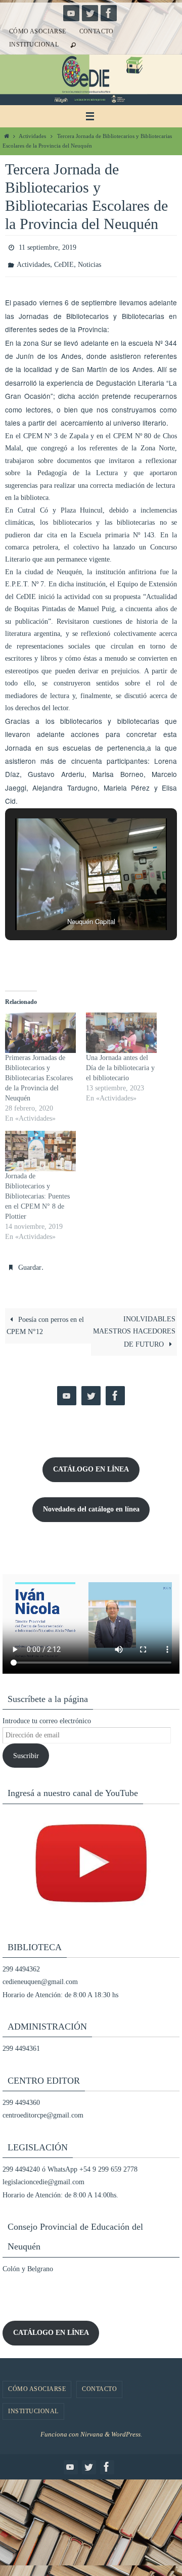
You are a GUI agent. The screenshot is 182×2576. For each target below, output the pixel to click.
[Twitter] (90, 13)
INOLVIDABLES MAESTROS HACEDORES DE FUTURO (134, 1325)
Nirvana (92, 2427)
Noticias (89, 261)
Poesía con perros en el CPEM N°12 (45, 1319)
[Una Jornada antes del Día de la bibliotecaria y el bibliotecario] (121, 1028)
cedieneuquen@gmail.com (40, 1975)
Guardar (30, 1262)
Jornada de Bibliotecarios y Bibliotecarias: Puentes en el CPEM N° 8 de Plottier (37, 1192)
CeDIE (64, 261)
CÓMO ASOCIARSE (38, 31)
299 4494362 (21, 1962)
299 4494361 (21, 2042)
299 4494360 (21, 2096)
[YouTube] (71, 13)
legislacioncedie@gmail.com (43, 2175)
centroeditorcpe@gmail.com (43, 2109)
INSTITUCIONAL (34, 44)
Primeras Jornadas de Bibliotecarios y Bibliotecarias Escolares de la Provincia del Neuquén (39, 1073)
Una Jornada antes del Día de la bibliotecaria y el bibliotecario (120, 1063)
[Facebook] (109, 13)
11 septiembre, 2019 (48, 246)
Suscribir (26, 1749)
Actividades (32, 136)
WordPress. (127, 2427)
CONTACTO (97, 31)
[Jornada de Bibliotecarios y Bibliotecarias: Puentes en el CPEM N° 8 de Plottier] (40, 1146)
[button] (68, 897)
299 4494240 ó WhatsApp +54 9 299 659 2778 (70, 2162)
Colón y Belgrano (28, 2262)
